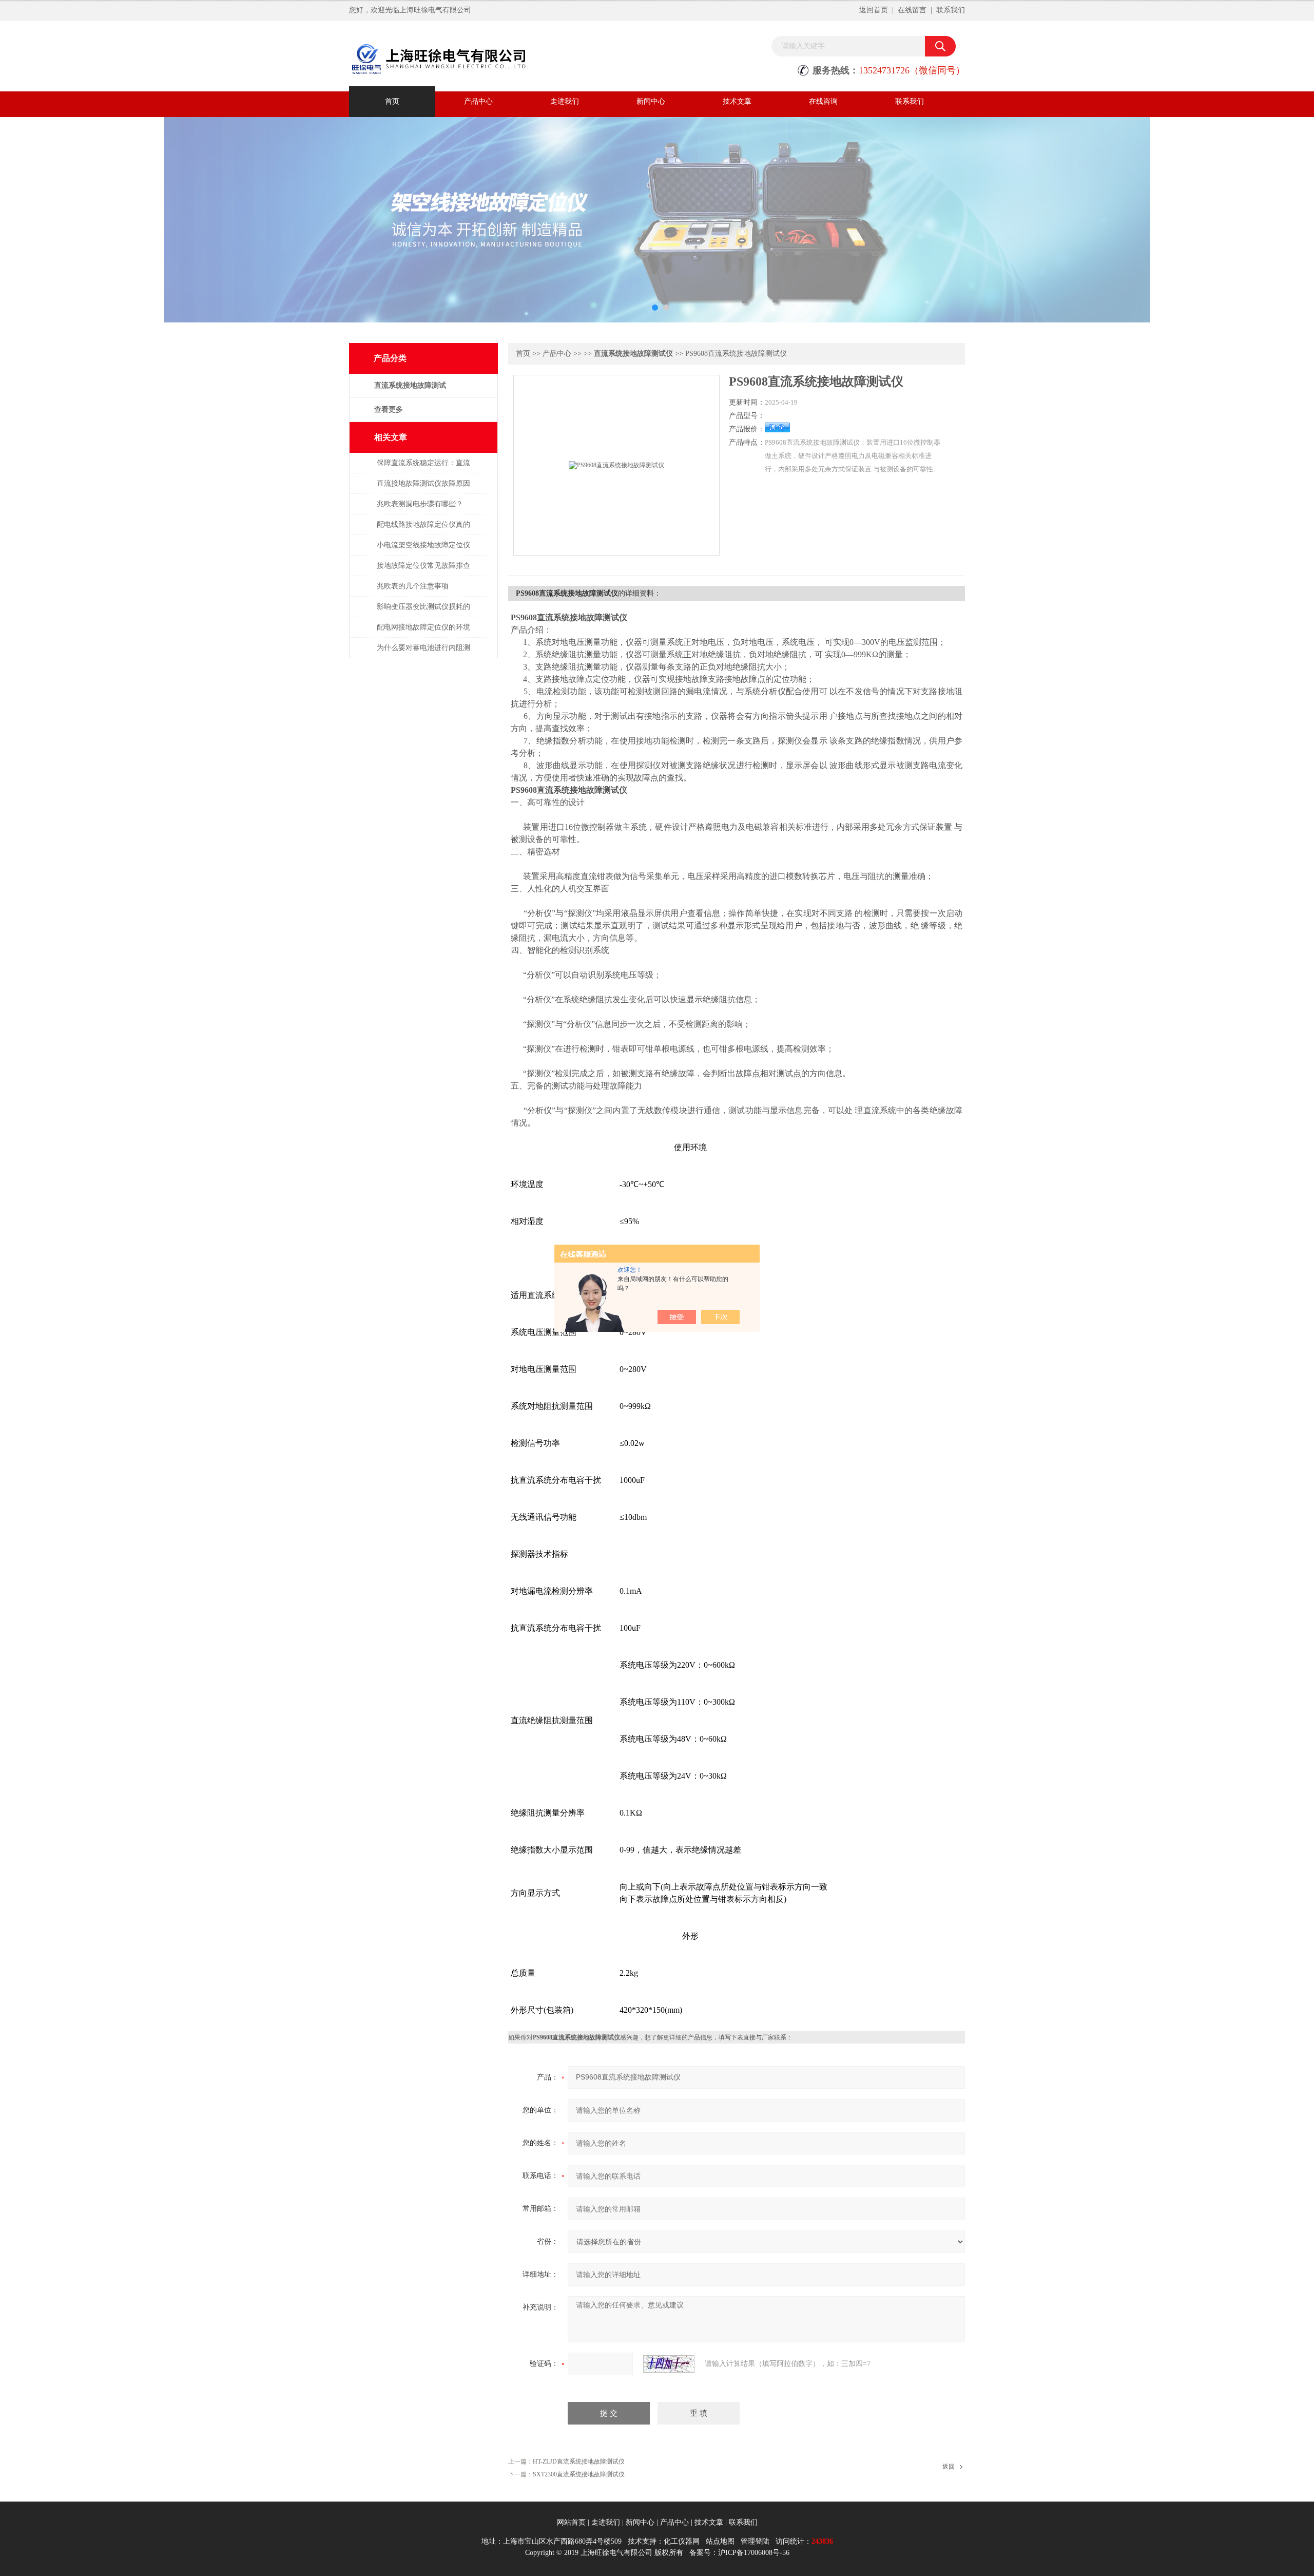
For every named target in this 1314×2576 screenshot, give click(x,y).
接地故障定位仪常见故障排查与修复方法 (423, 571)
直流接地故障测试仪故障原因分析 (423, 489)
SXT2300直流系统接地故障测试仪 (579, 2474)
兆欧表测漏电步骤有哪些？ (420, 504)
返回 (949, 2467)
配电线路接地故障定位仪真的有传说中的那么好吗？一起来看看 (423, 530)
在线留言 (912, 10)
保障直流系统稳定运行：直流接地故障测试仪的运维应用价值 (423, 468)
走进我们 (565, 101)
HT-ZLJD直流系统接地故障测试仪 (579, 2461)
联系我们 (951, 10)
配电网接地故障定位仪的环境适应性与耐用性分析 (423, 632)
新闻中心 (651, 101)
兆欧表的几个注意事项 (413, 586)
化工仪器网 (682, 2541)
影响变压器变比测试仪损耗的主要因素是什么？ (423, 612)
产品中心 (478, 101)
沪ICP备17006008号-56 (754, 2553)
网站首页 (571, 2522)
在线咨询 (823, 101)
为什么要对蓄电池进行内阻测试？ (423, 653)
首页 (392, 101)
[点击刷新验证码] (669, 2364)
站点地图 (720, 2541)
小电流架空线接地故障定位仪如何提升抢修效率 (423, 550)
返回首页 (874, 10)
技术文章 (737, 101)
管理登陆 (755, 2541)
